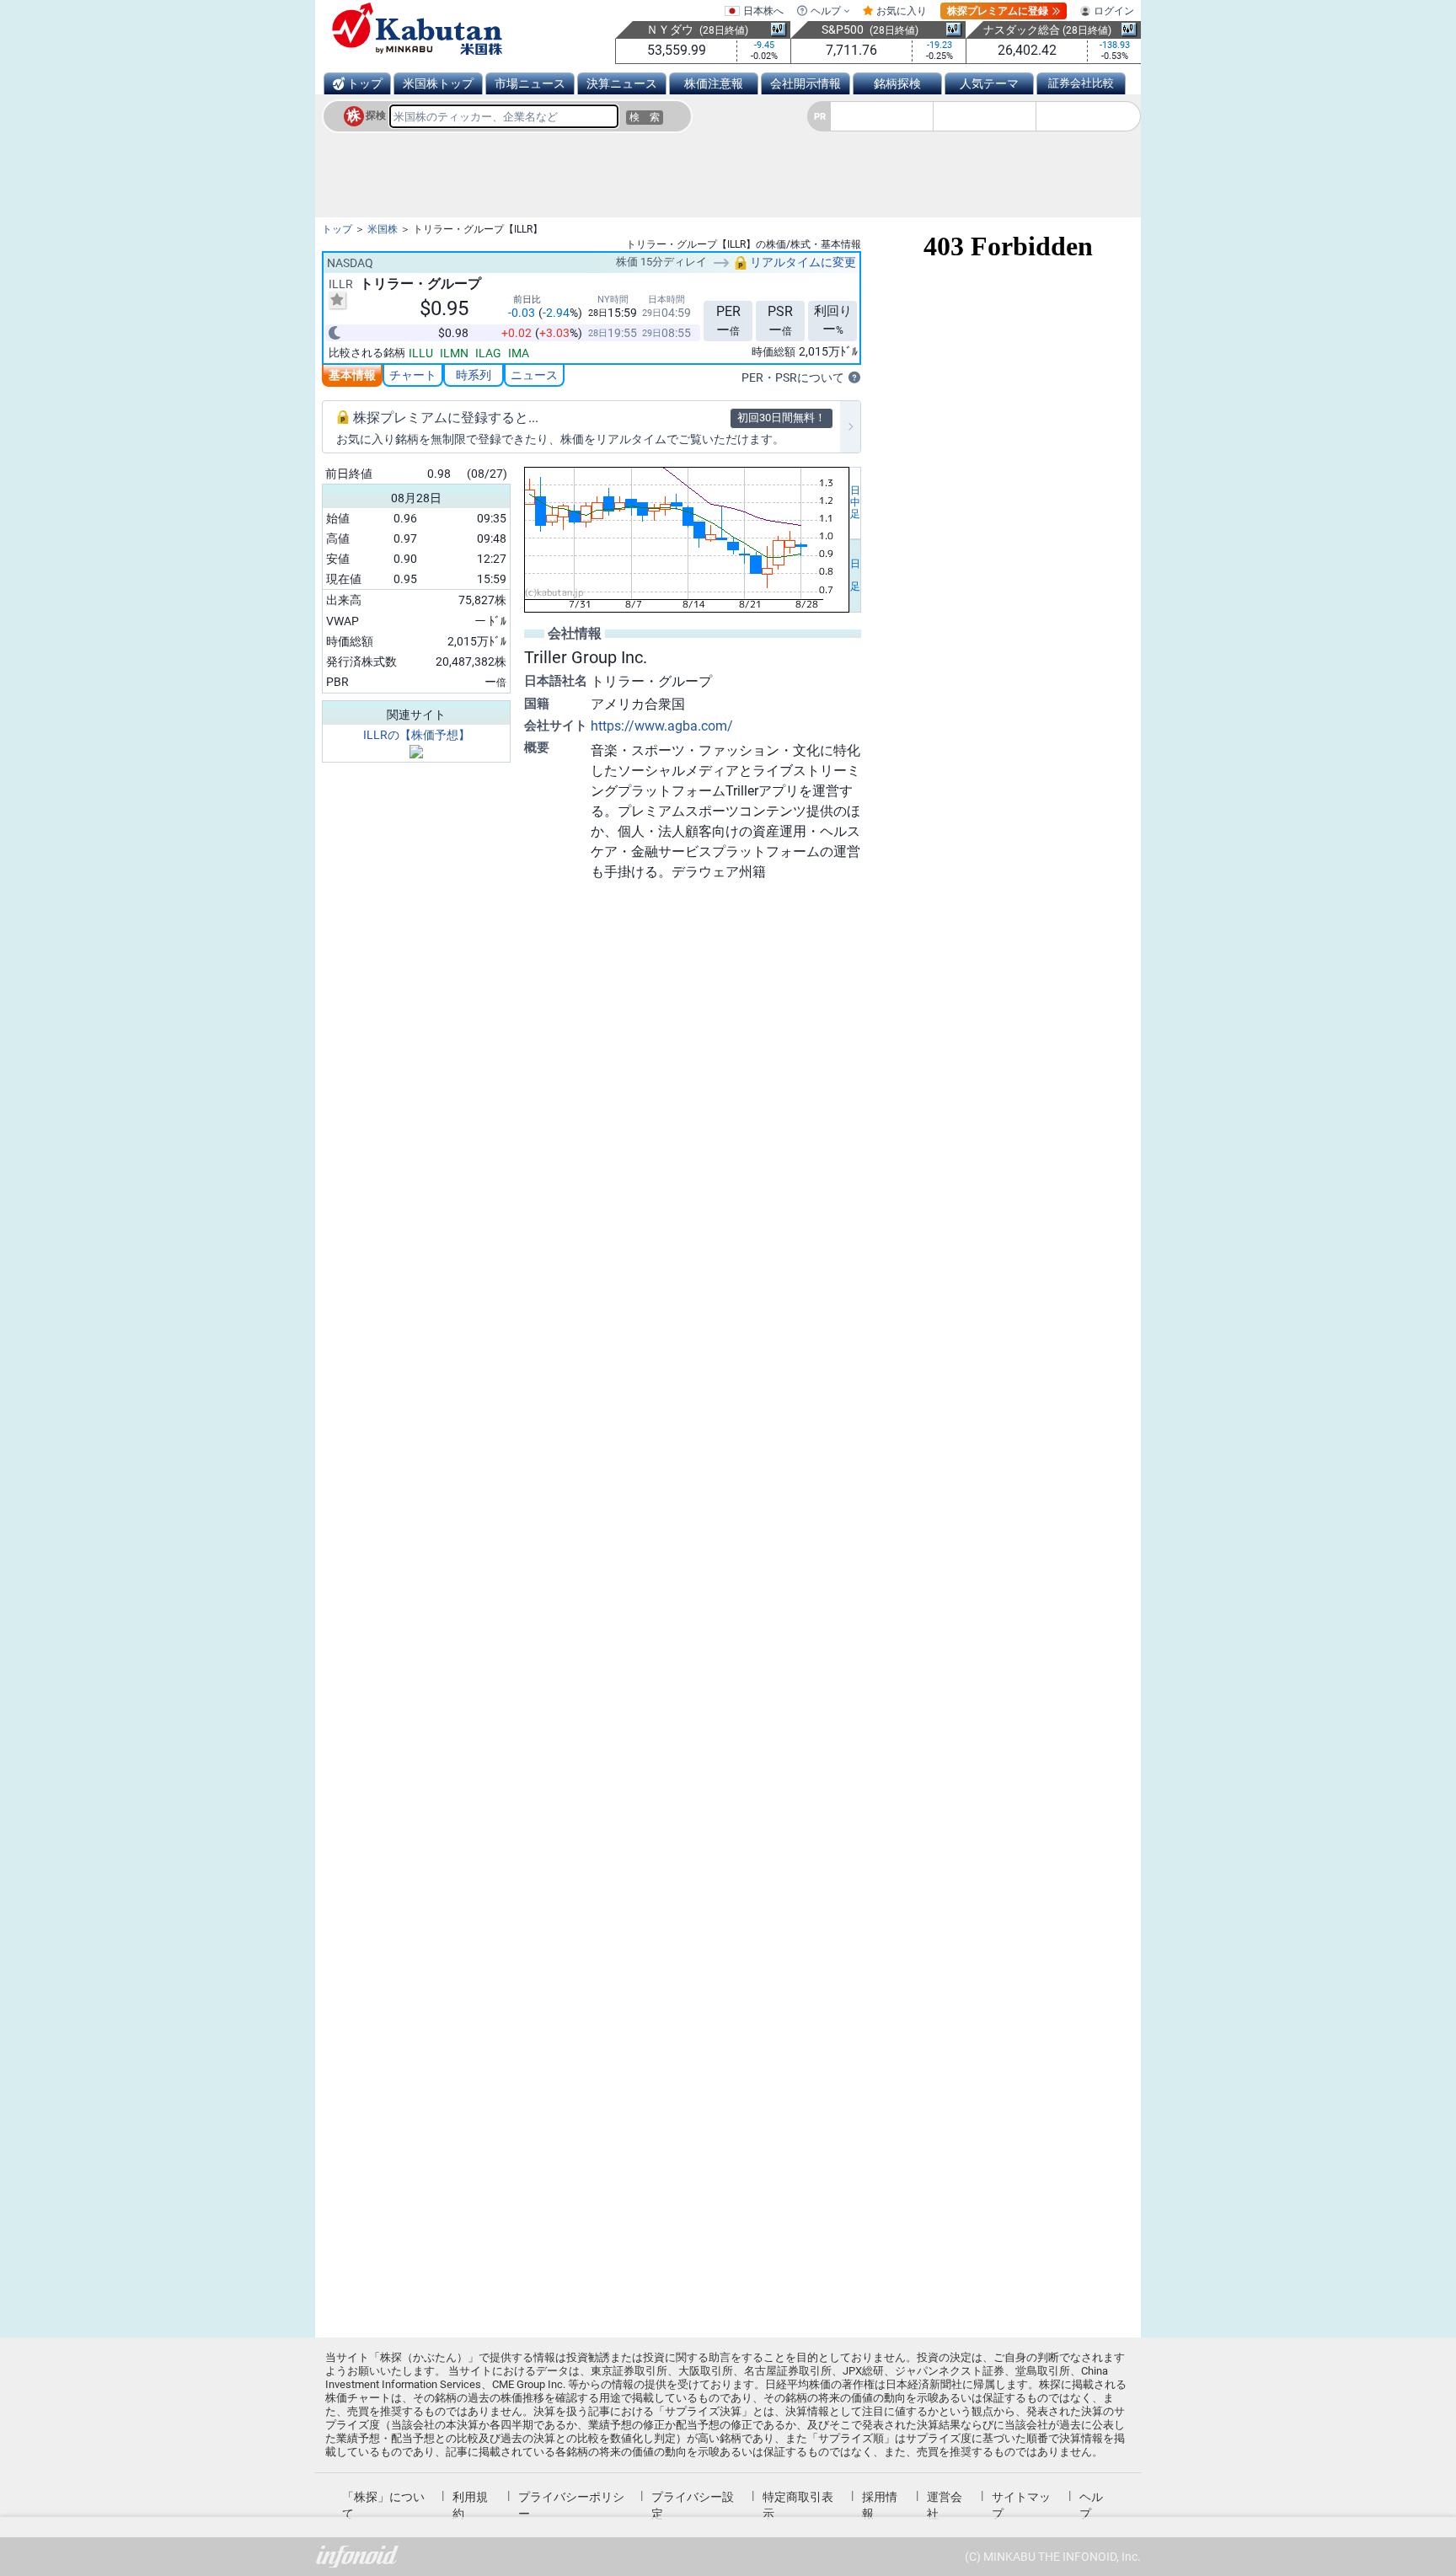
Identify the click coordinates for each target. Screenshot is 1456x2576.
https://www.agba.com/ (662, 726)
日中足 (855, 502)
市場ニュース (530, 83)
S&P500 (843, 29)
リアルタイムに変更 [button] (802, 262)
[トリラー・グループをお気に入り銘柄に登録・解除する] (337, 300)
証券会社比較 (1081, 83)
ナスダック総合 (1022, 30)
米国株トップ (438, 83)
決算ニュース (622, 83)
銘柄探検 (897, 83)
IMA (519, 353)
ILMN (454, 353)
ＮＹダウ (670, 29)
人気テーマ (989, 83)
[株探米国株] (417, 29)
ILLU (421, 353)
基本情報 (352, 375)
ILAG (488, 353)
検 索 (645, 117)
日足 (855, 576)
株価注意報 (714, 83)
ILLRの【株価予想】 (417, 735)
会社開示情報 (806, 83)
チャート (413, 375)
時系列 (474, 375)
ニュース (534, 375)
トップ (365, 83)
